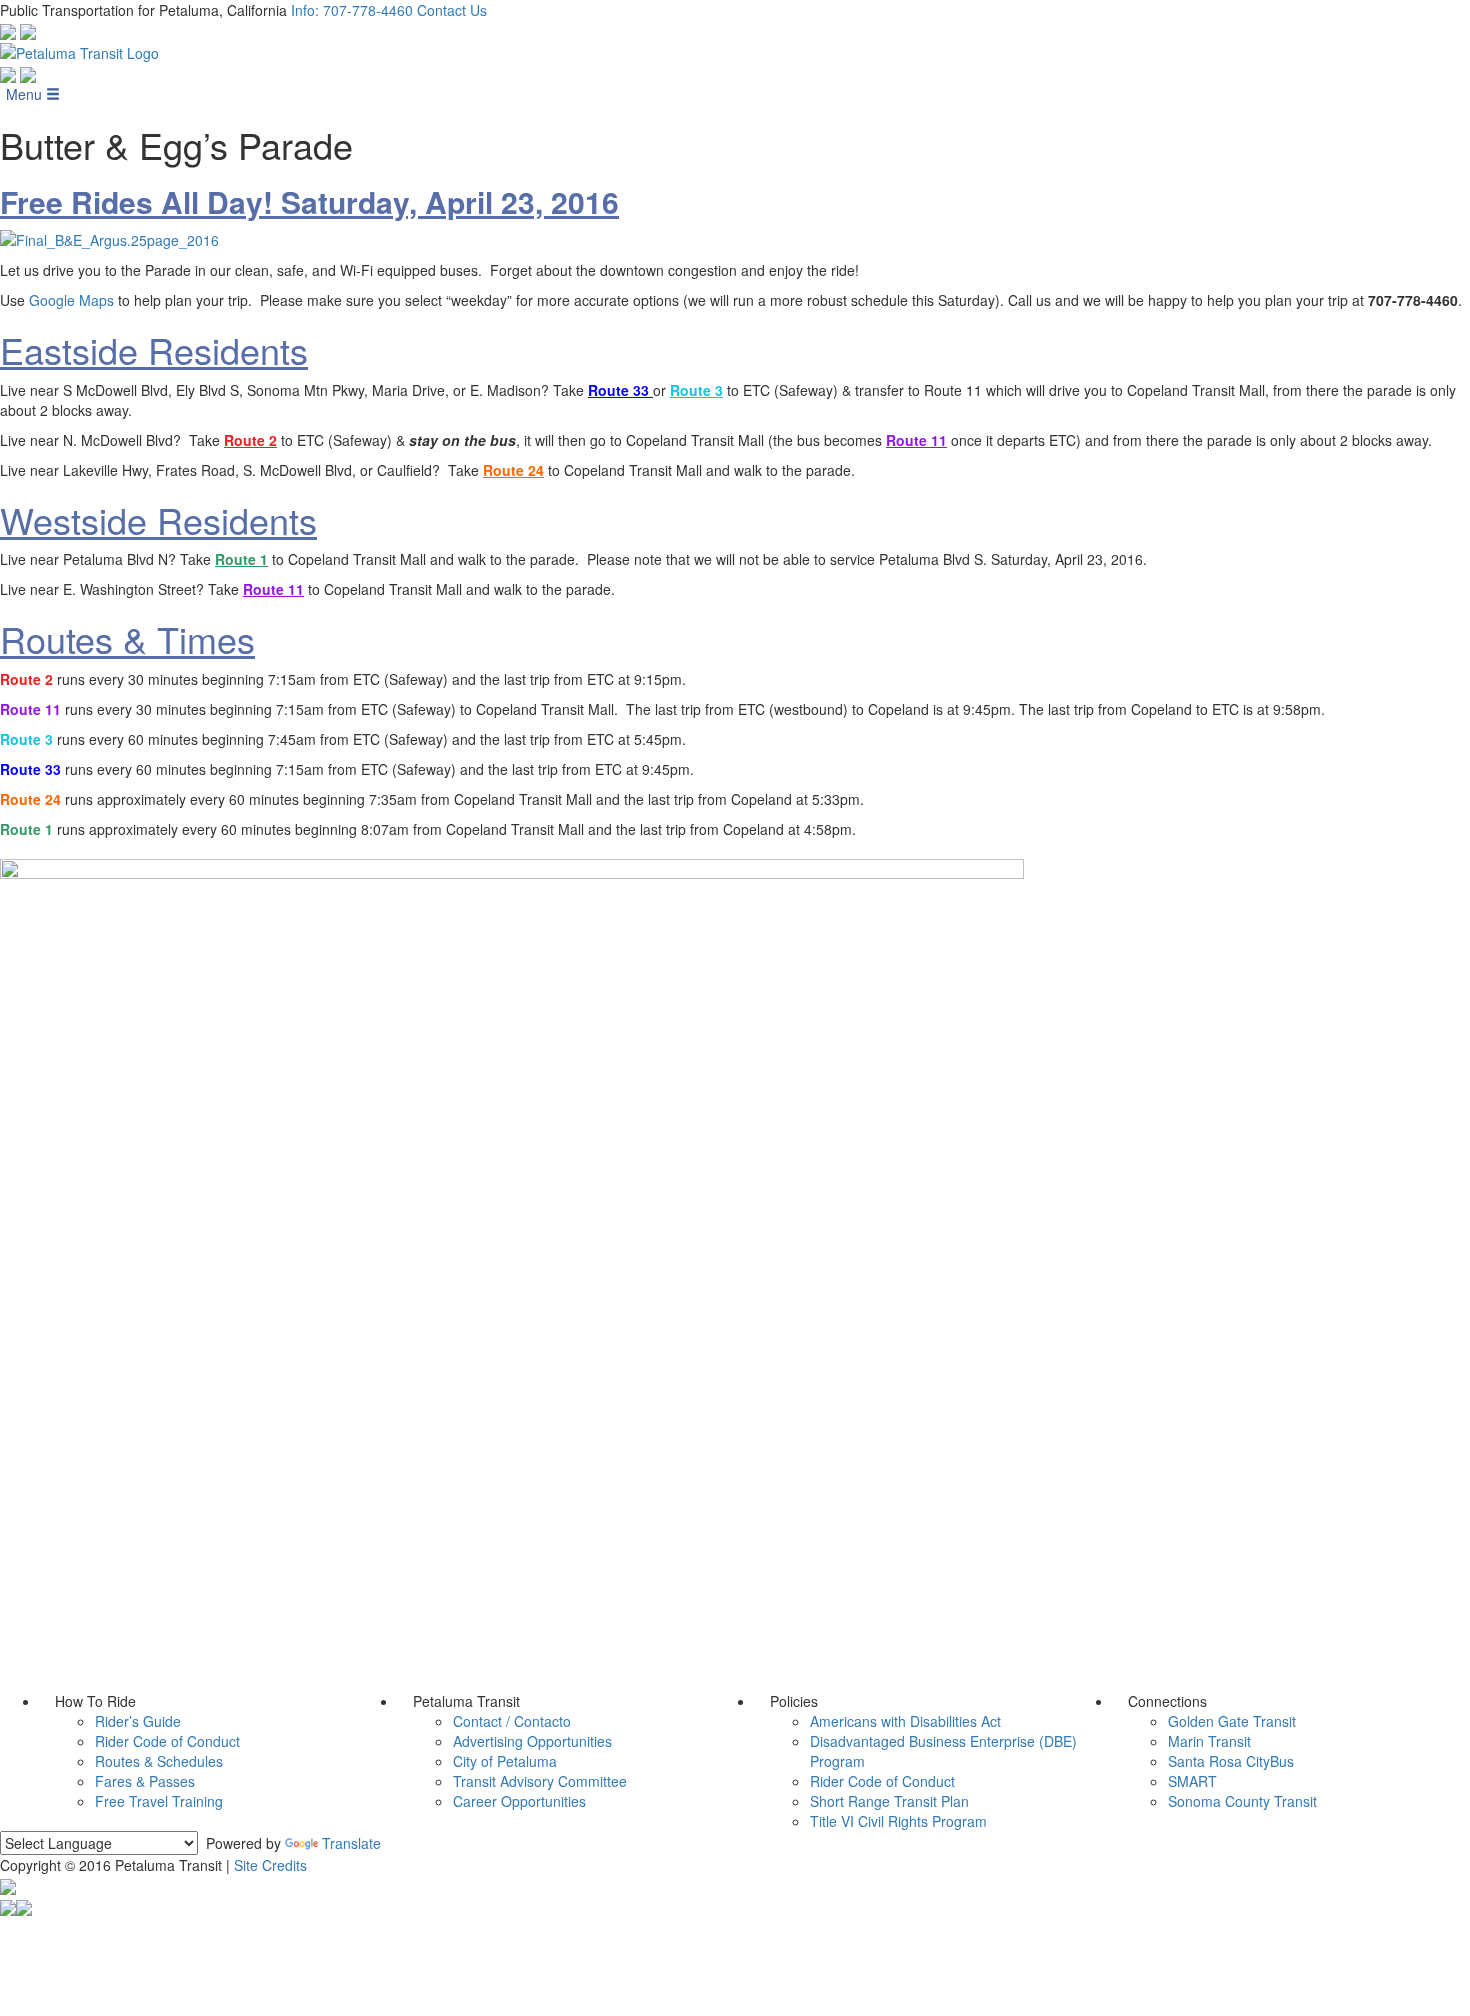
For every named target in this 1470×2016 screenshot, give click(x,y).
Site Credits (270, 1865)
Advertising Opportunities (532, 1741)
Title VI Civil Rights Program (898, 1821)
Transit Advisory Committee (540, 1781)
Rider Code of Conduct (167, 1741)
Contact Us (452, 10)
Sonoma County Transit (1242, 1801)
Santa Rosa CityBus (1231, 1761)
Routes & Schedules (159, 1761)
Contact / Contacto (512, 1721)
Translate (351, 1843)
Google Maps (71, 300)
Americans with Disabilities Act (905, 1721)
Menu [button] (26, 94)
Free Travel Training (159, 1801)
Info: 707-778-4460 (352, 10)
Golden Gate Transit (1232, 1721)
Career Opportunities (519, 1801)
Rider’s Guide (138, 1721)
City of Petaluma (505, 1761)
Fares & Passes (145, 1781)
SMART (1192, 1781)
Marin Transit (1209, 1741)
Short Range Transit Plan (889, 1801)
